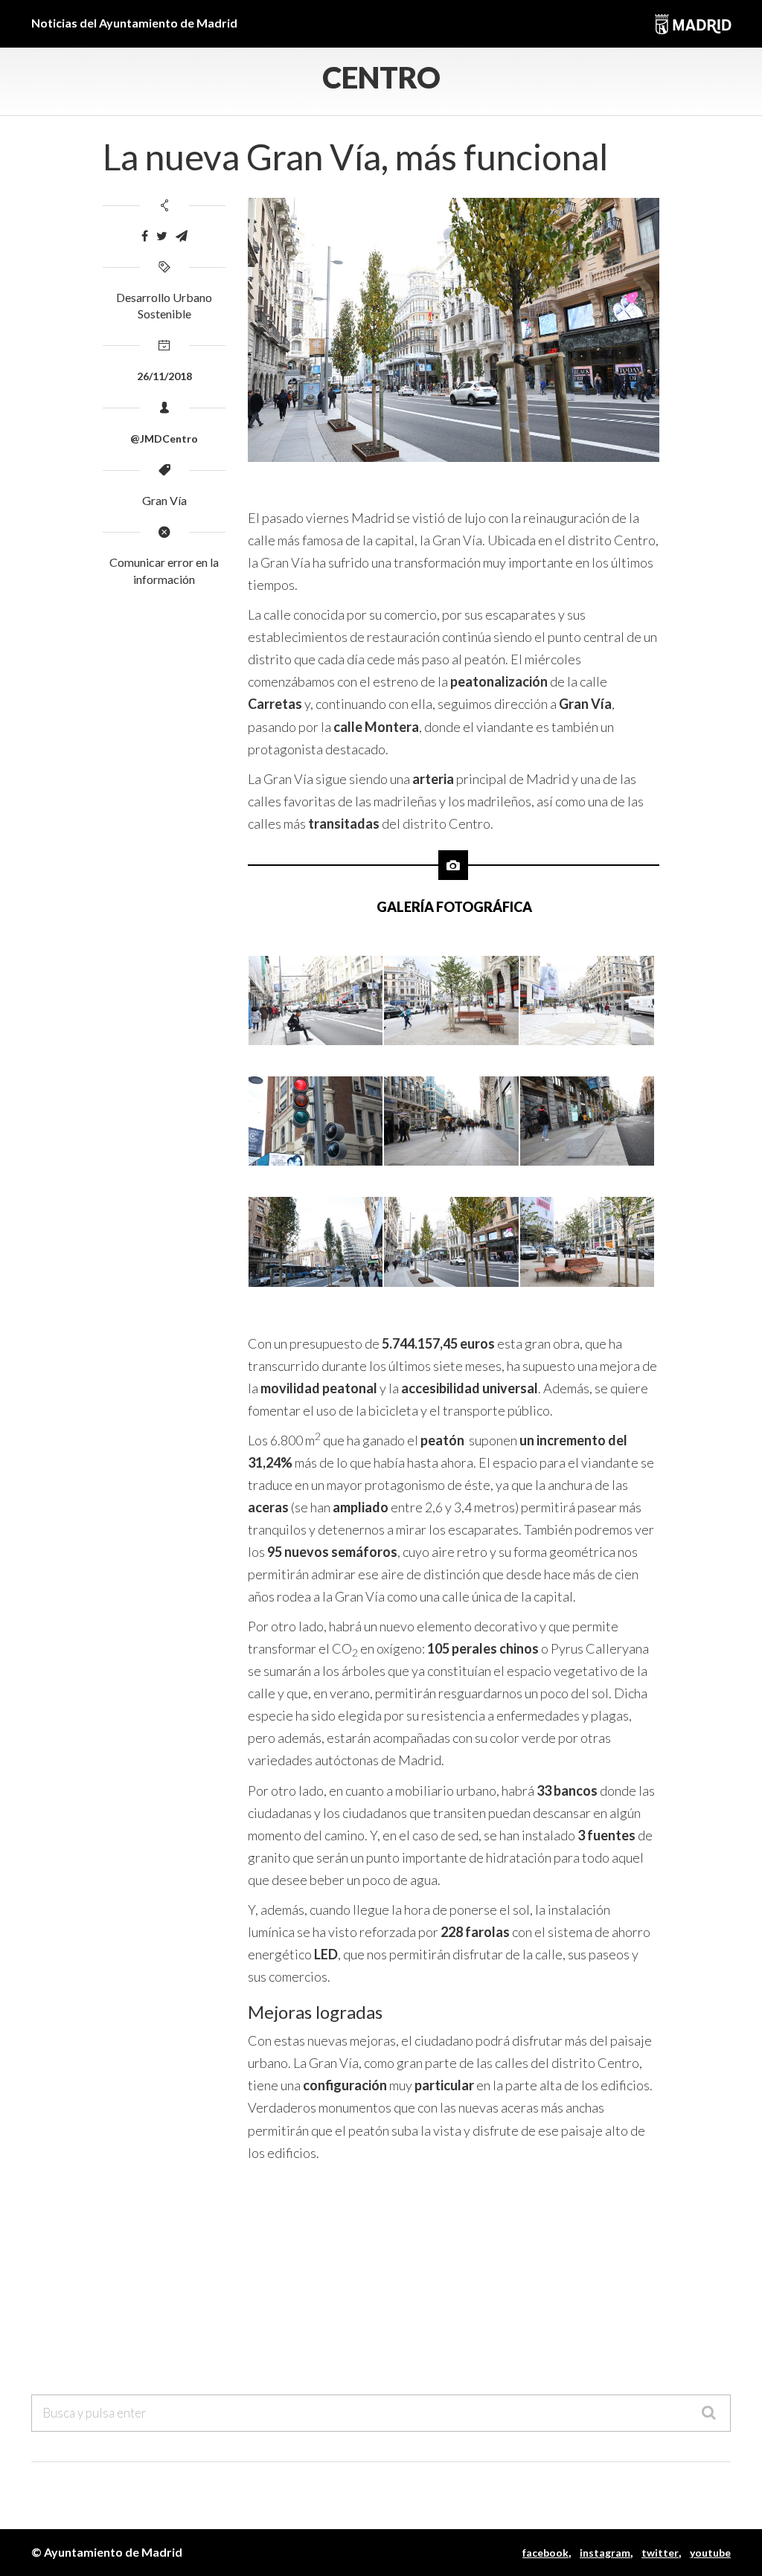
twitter (660, 2553)
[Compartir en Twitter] (162, 236)
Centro (381, 77)
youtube (710, 2553)
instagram (605, 2553)
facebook (545, 2553)
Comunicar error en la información (164, 571)
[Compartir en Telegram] (182, 236)
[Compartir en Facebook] (145, 236)
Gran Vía (164, 500)
